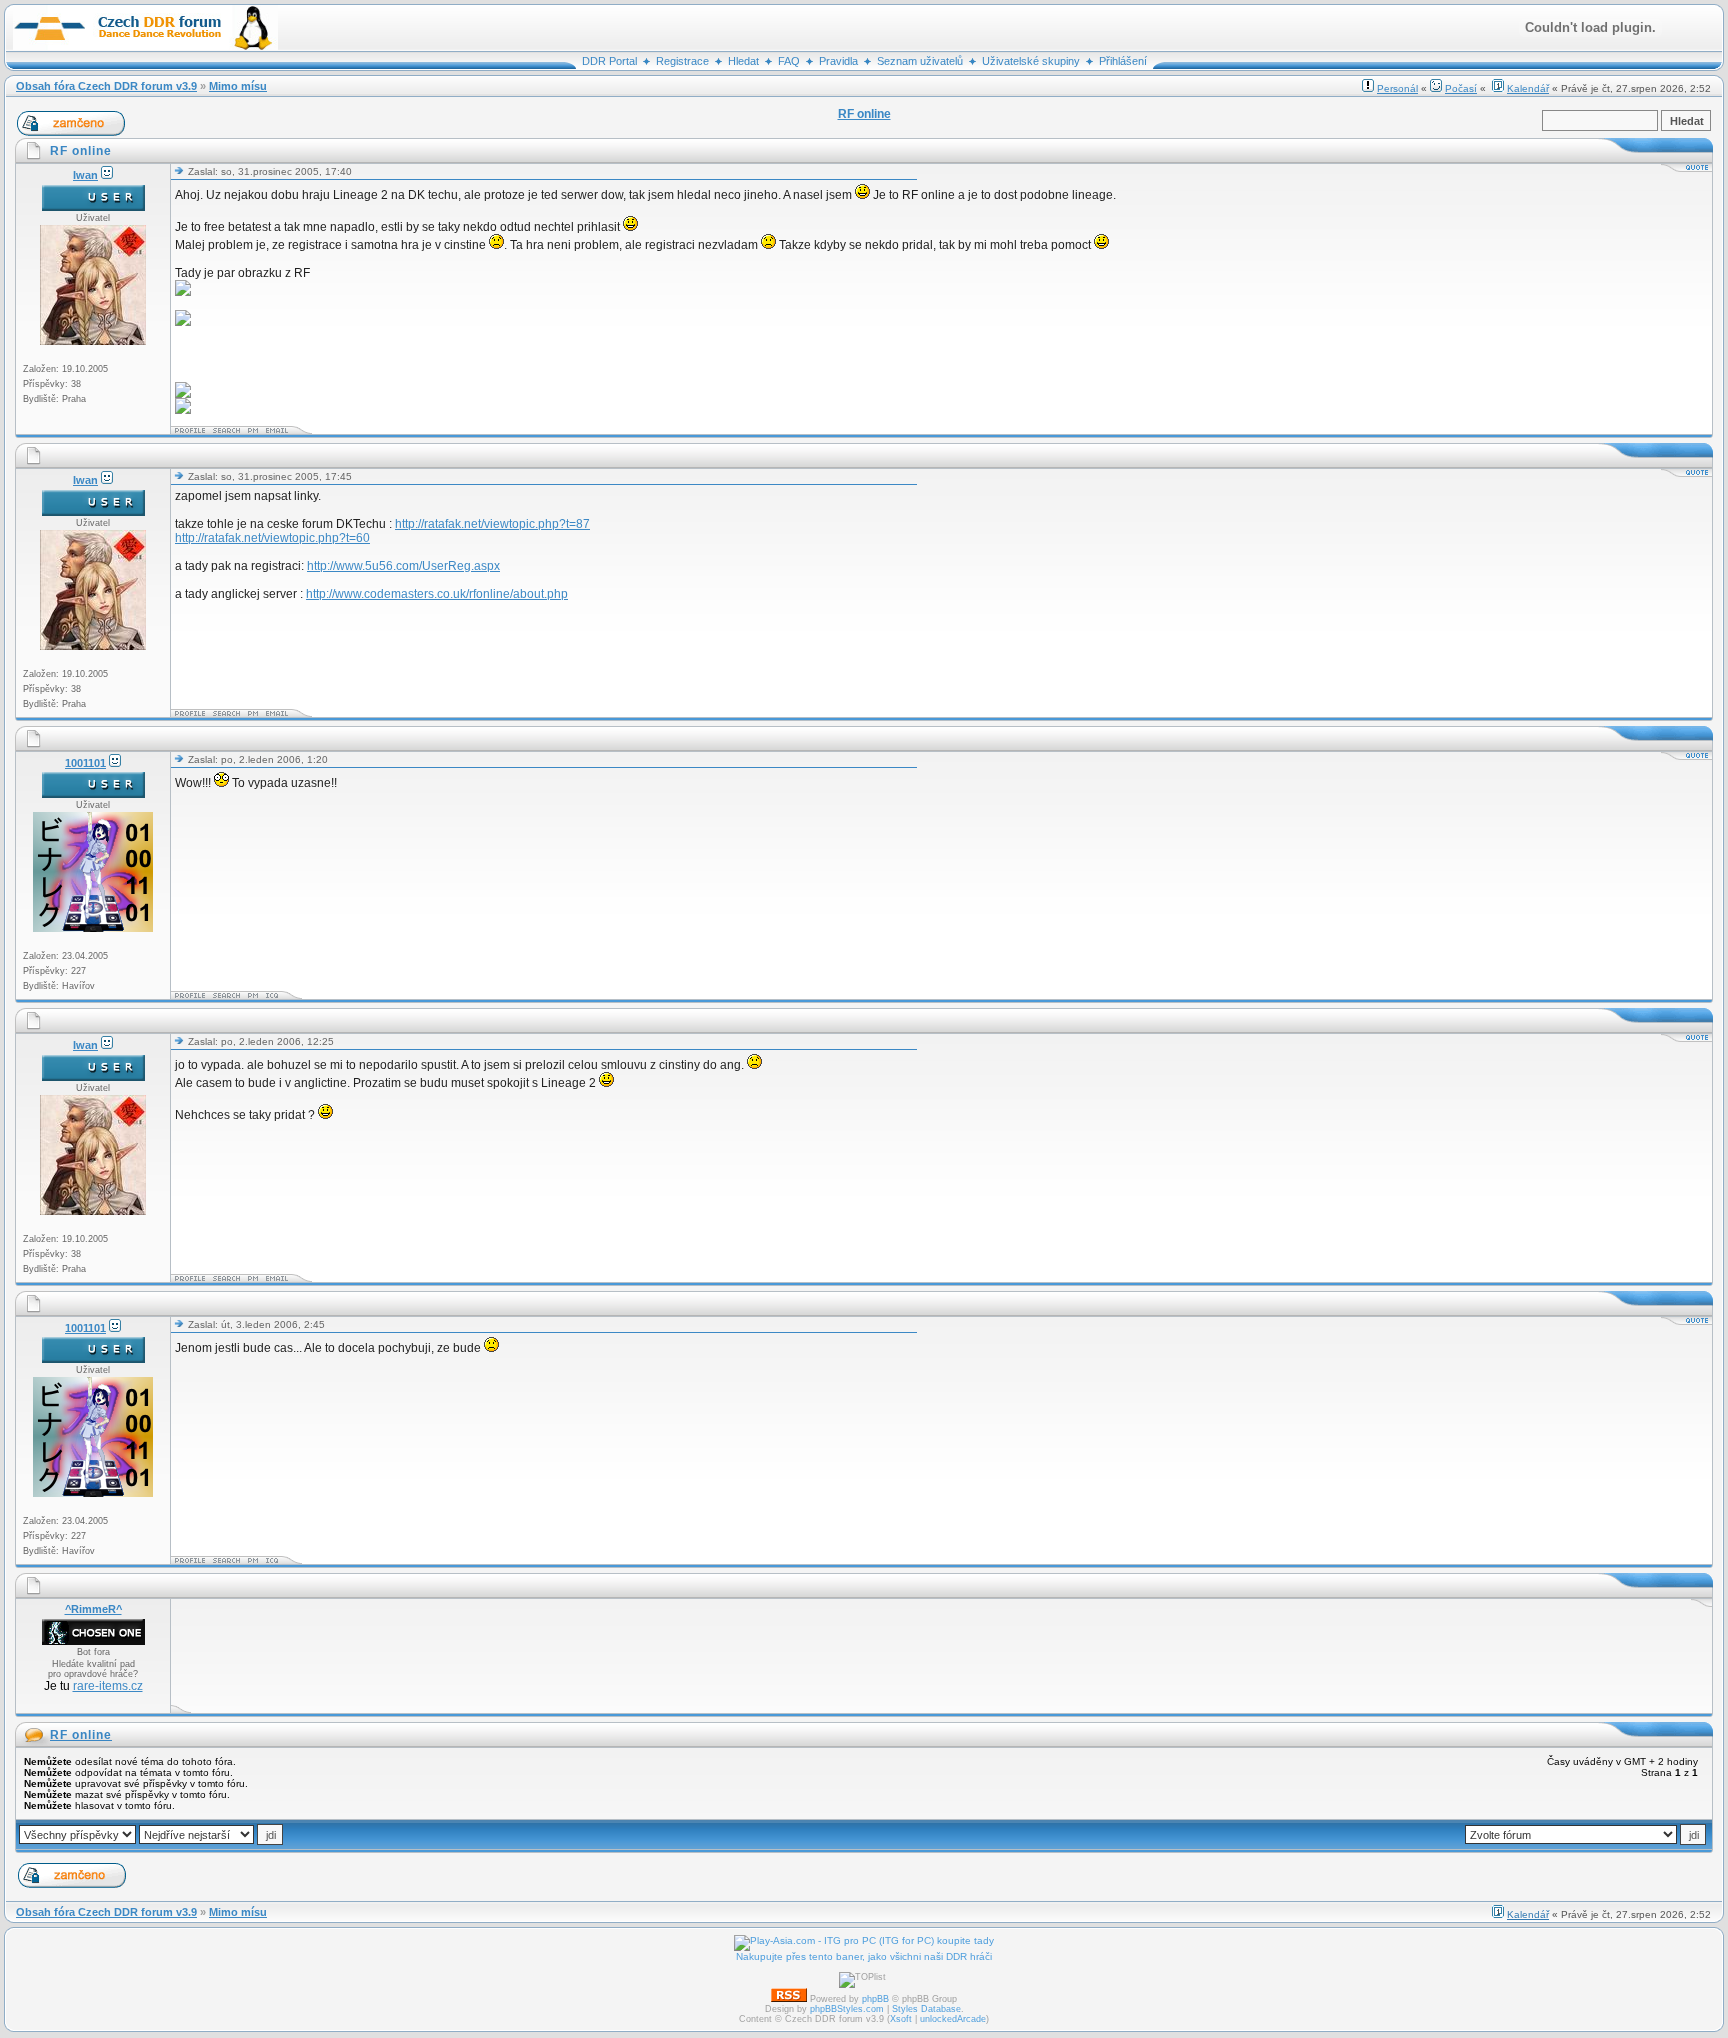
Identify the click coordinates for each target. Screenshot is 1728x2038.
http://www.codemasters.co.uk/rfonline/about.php (437, 594)
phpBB (875, 1999)
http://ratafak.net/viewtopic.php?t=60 (272, 538)
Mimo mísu (238, 86)
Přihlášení (1123, 61)
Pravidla (838, 61)
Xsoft (901, 2019)
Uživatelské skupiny (1031, 61)
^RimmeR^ (93, 1609)
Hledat (743, 61)
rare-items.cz (108, 1686)
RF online (81, 1735)
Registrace (682, 61)
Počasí (1461, 88)
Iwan (85, 175)
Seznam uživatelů (920, 61)
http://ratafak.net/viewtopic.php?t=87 (492, 524)
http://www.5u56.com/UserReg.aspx (403, 566)
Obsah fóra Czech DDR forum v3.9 (106, 86)
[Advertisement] (539, 1656)
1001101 (85, 763)
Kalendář (1528, 88)
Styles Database (926, 2009)
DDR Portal (609, 61)
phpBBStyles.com (847, 2009)
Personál (1397, 88)
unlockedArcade (953, 2019)
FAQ (789, 61)
